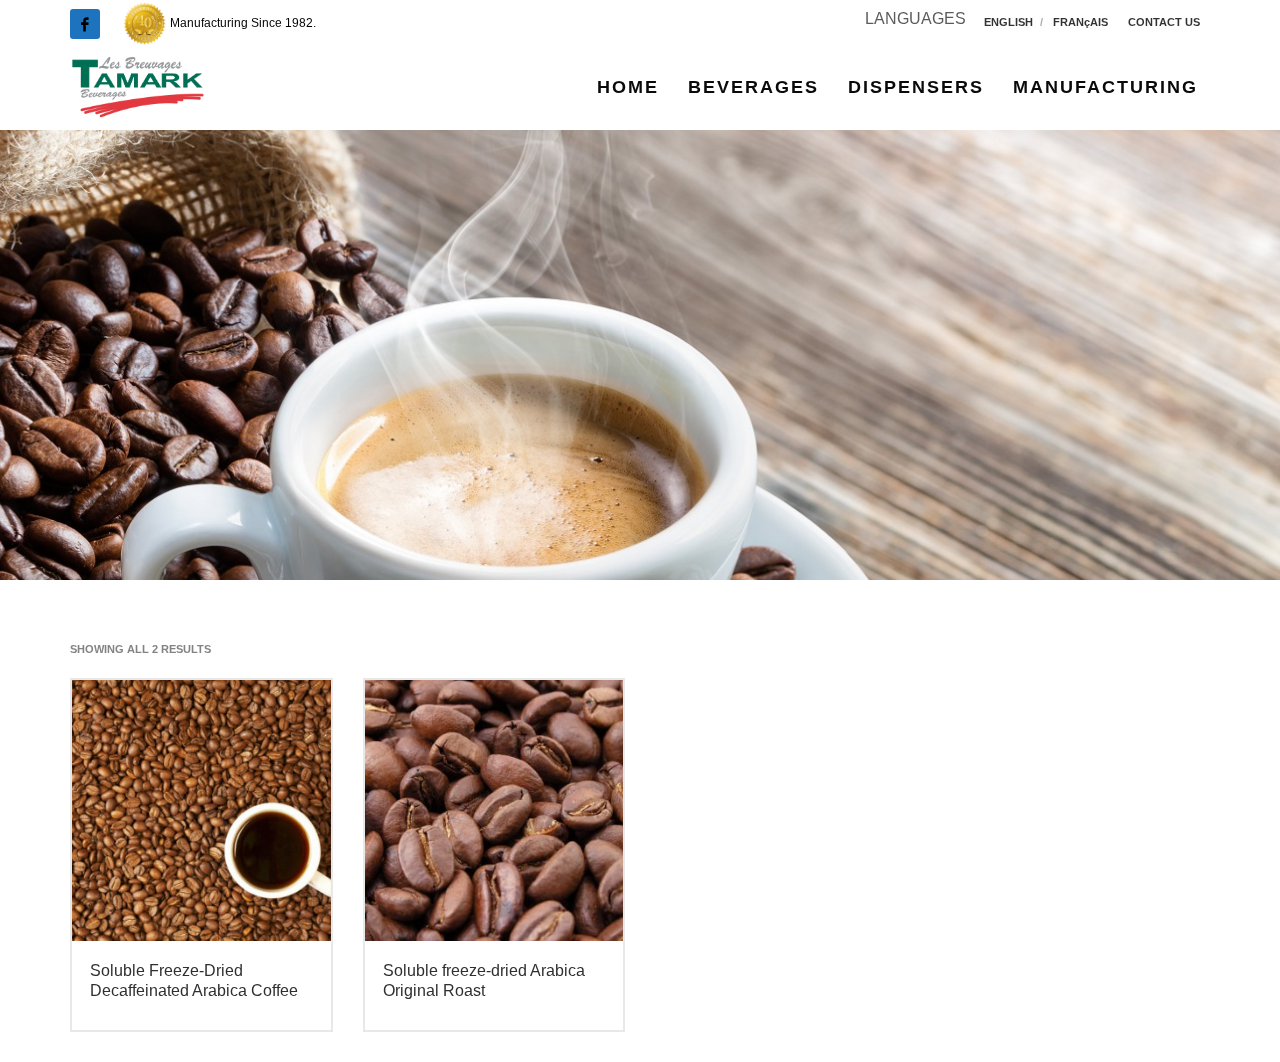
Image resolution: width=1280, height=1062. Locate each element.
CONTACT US (1164, 22)
